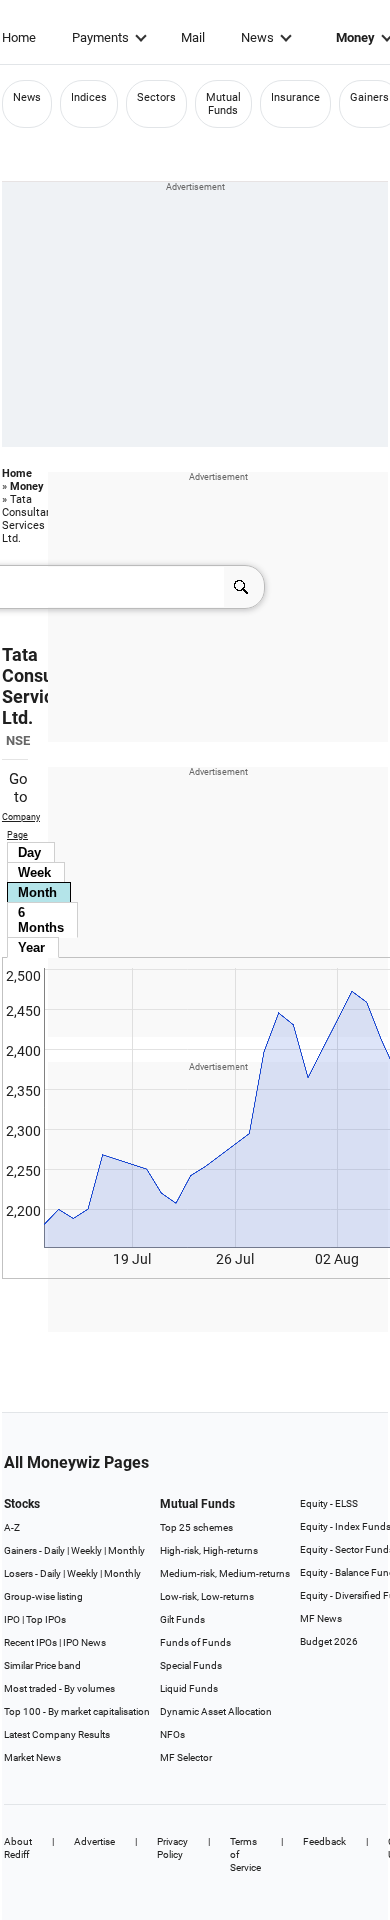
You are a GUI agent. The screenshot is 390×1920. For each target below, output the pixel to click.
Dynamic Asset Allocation (216, 1711)
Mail (193, 37)
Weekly (86, 1550)
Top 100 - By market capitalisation (77, 1711)
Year (31, 947)
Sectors (156, 97)
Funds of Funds (195, 1642)
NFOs (172, 1734)
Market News (32, 1757)
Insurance (295, 97)
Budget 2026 (329, 1641)
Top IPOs (46, 1619)
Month (37, 892)
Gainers (369, 97)
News (257, 37)
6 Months (41, 920)
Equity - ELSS (329, 1503)
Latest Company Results (57, 1734)
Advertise (94, 1841)
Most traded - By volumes (59, 1688)
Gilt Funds (182, 1619)
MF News (321, 1618)
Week (34, 872)
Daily (54, 1550)
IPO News (84, 1642)
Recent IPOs (30, 1642)
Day (29, 852)
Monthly (126, 1550)
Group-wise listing (43, 1596)
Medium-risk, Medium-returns (225, 1573)
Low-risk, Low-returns (207, 1596)
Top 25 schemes (196, 1527)
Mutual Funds (223, 104)
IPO (12, 1619)
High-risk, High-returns (209, 1550)
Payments (100, 37)
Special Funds (191, 1665)
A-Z (12, 1527)
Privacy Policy (172, 1848)
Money (27, 486)
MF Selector (186, 1757)
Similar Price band (42, 1665)
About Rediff (18, 1848)
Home (19, 37)
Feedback (324, 1841)
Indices (89, 97)
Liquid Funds (189, 1688)
